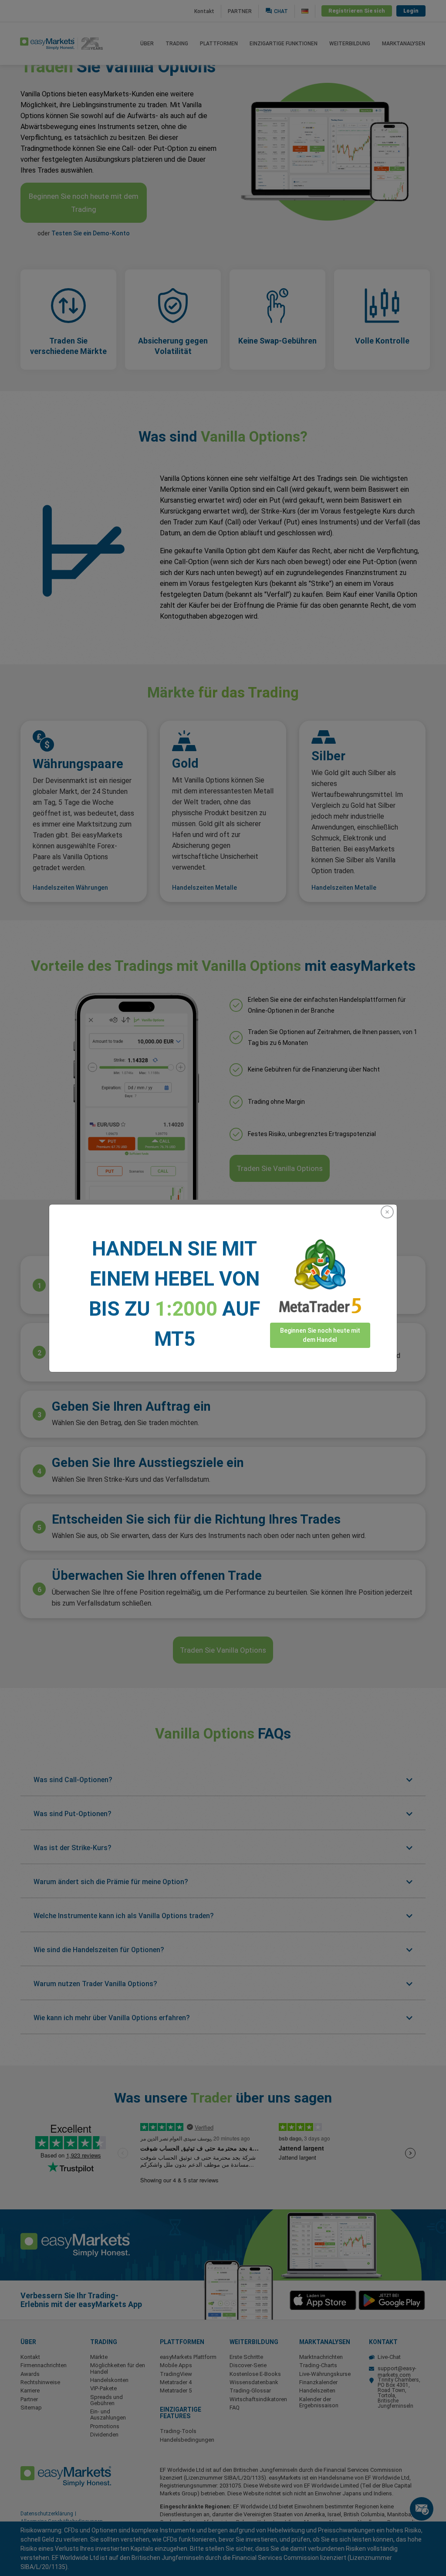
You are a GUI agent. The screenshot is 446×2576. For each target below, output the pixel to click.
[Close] (387, 1212)
